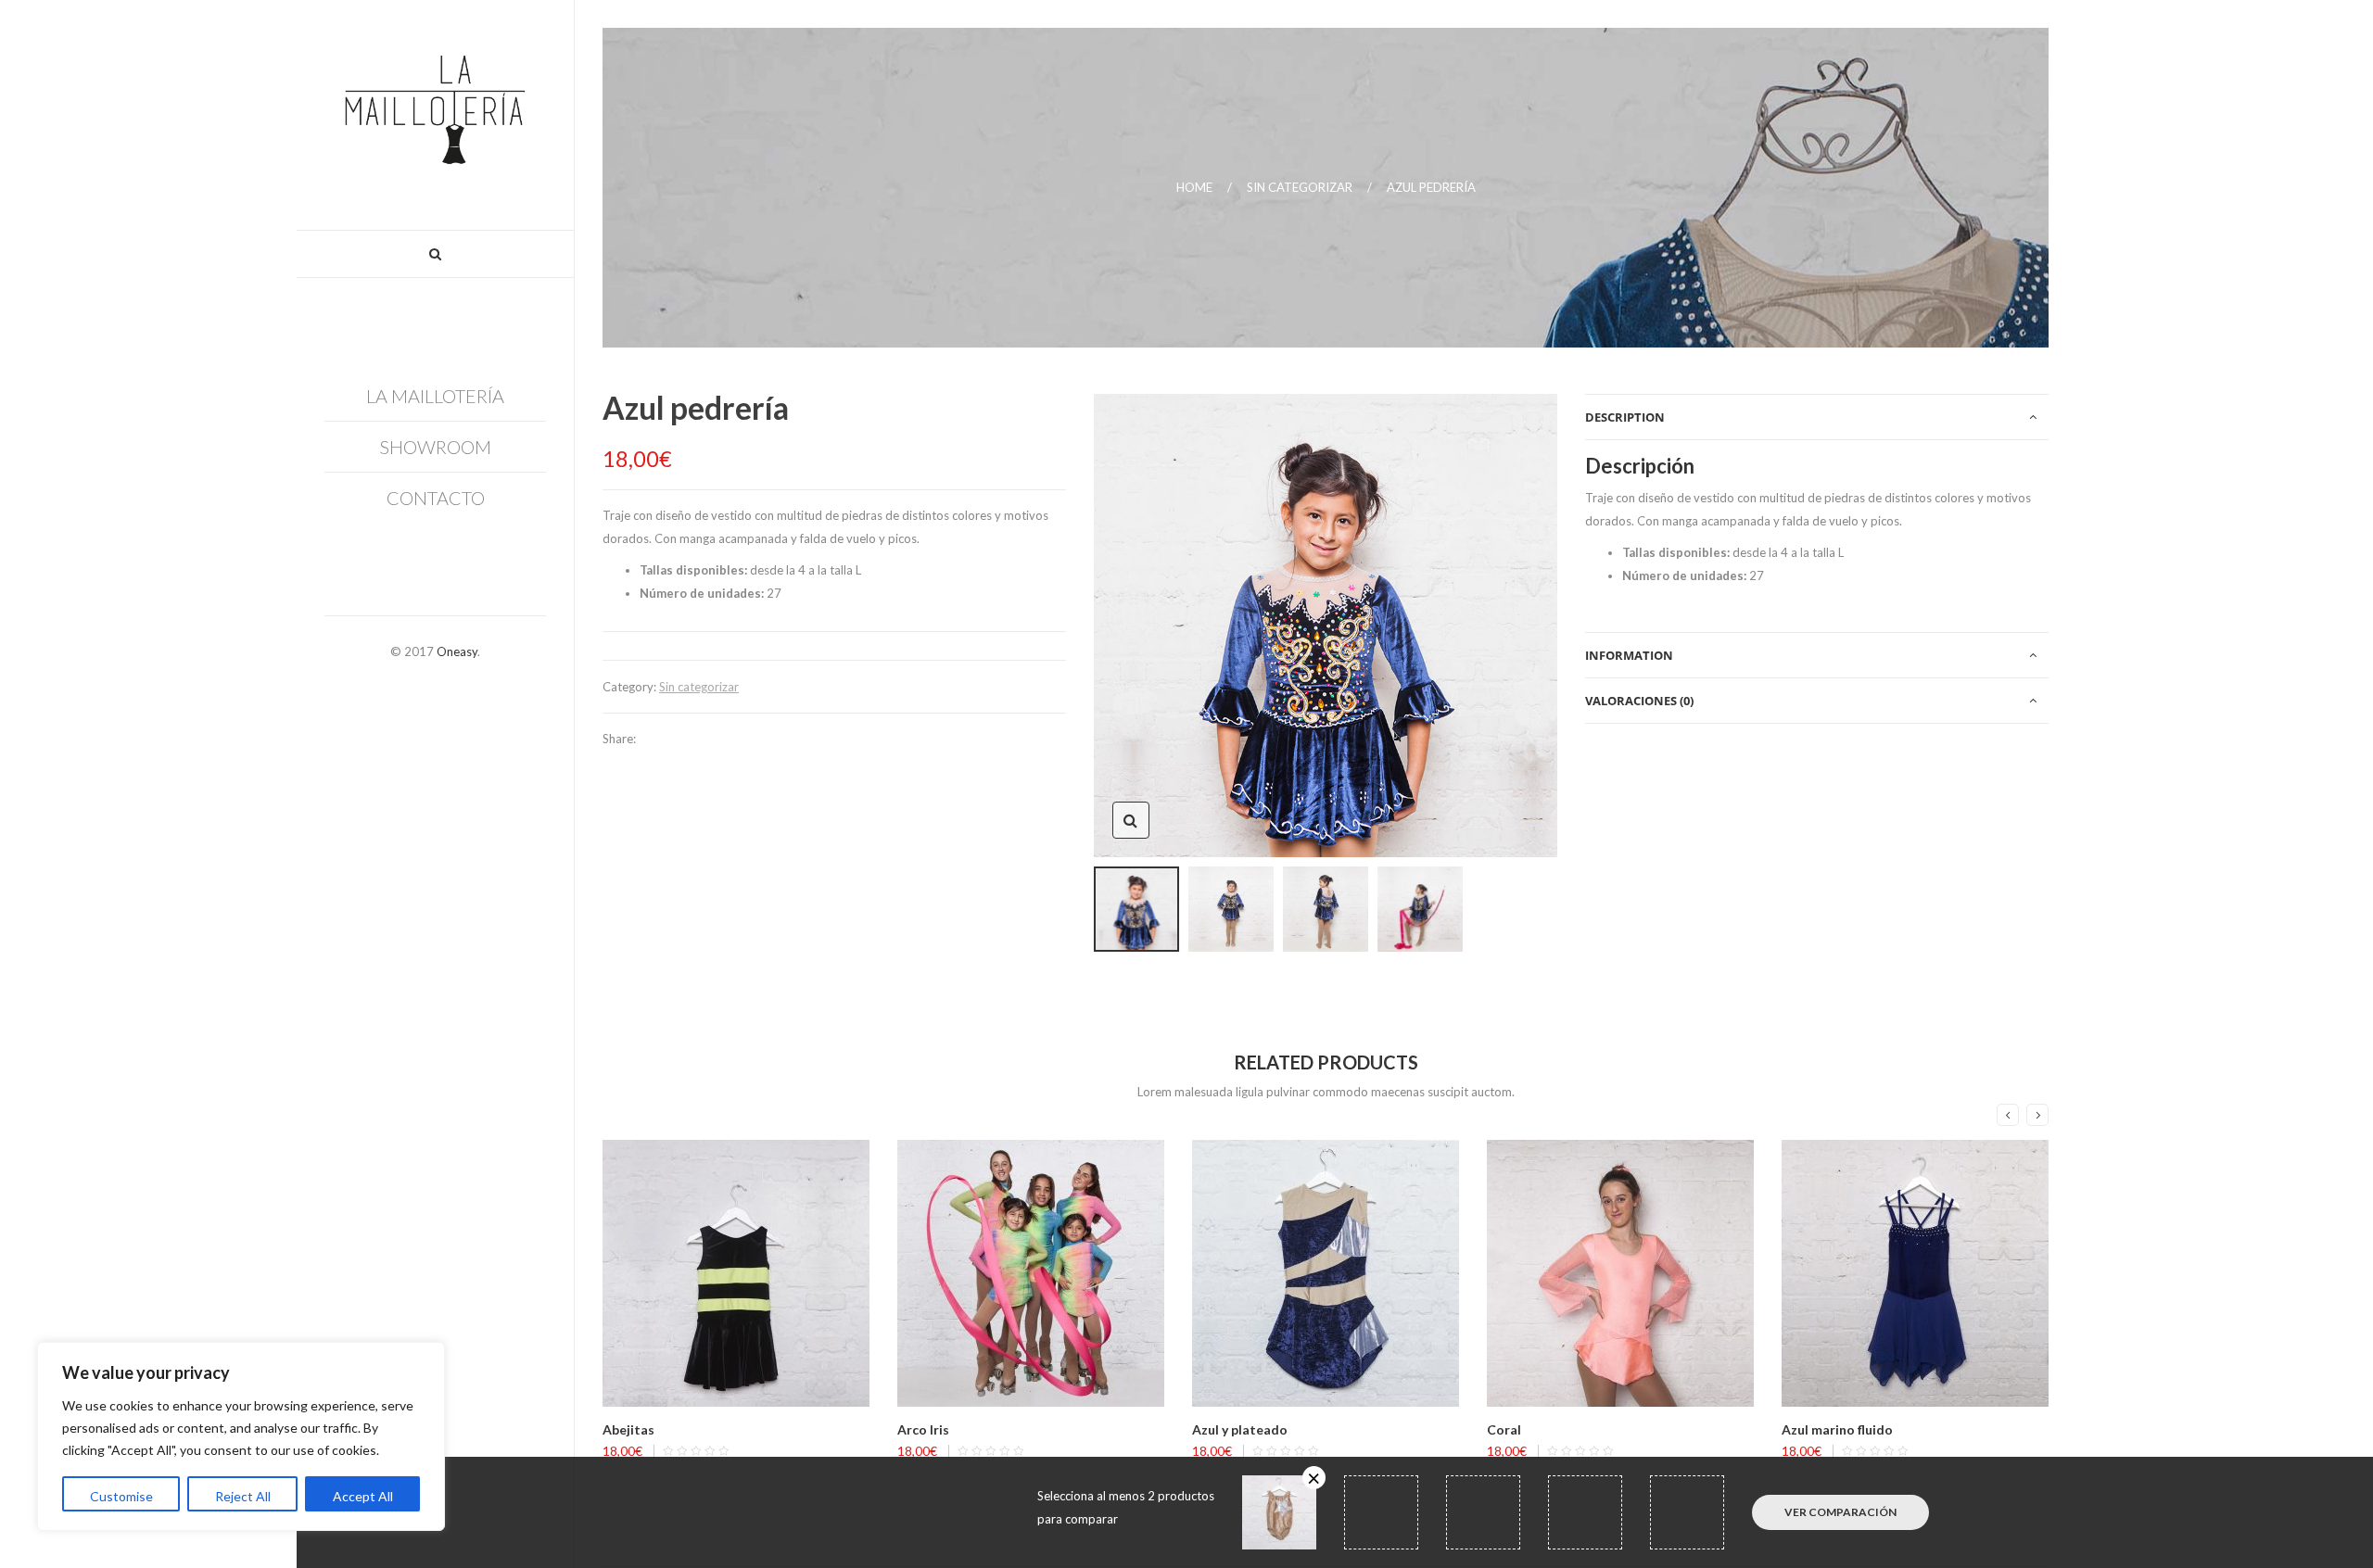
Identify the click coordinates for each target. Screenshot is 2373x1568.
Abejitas (628, 1429)
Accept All (363, 1496)
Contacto (436, 498)
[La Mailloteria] (435, 115)
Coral (1504, 1429)
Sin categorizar (1300, 187)
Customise (121, 1496)
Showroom (436, 447)
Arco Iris (923, 1429)
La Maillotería (435, 396)
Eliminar (1314, 1478)
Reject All (243, 1496)
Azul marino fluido (1837, 1429)
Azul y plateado (1240, 1429)
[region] (241, 1436)
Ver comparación (1840, 1512)
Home (1194, 187)
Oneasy (457, 651)
